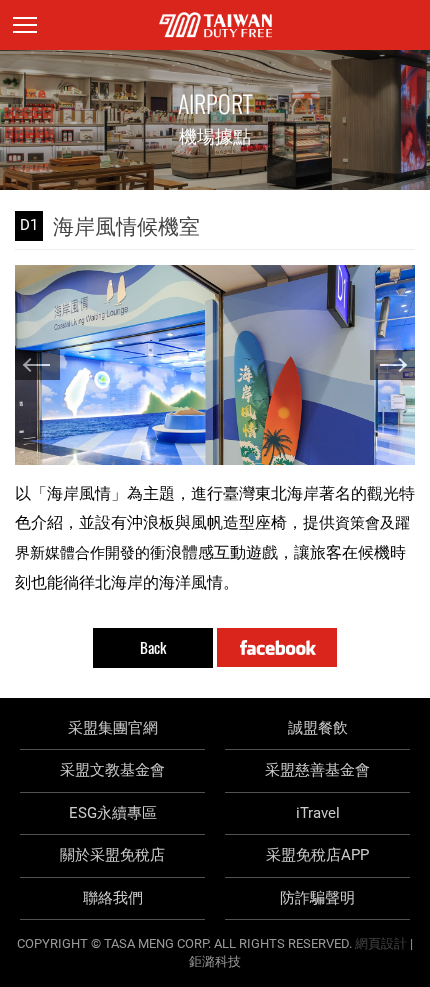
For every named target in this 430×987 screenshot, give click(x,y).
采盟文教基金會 (112, 770)
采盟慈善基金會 (317, 770)
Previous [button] (37, 365)
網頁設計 (381, 943)
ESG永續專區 (113, 813)
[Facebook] (277, 647)
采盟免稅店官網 (215, 25)
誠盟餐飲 (318, 728)
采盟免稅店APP (317, 855)
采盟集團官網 (113, 728)
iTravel (318, 813)
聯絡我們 (113, 898)
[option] (215, 365)
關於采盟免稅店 (112, 855)
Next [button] (392, 365)
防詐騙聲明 (317, 898)
